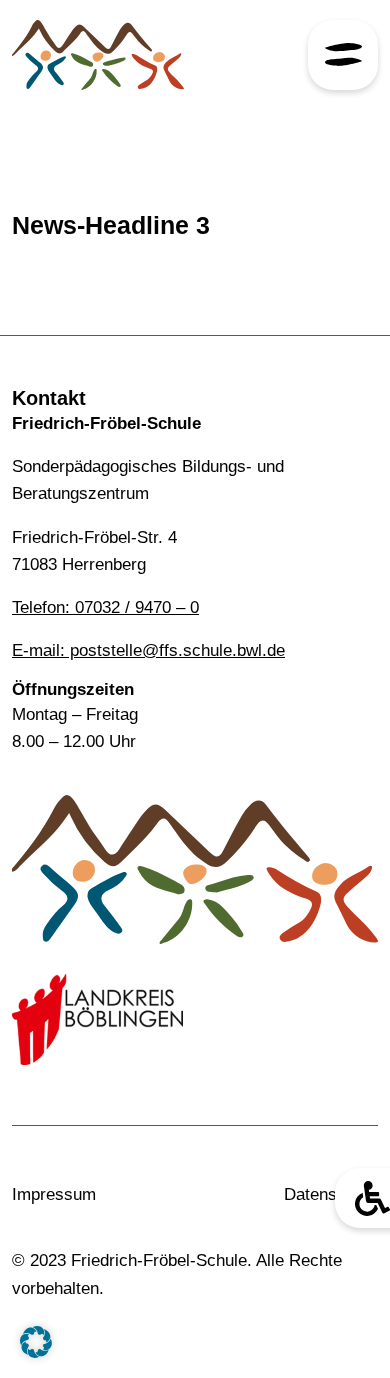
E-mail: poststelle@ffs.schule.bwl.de (148, 650)
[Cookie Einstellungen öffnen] (36, 1340)
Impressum (54, 1194)
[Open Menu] (343, 55)
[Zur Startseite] (97, 55)
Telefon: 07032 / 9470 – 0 (105, 607)
